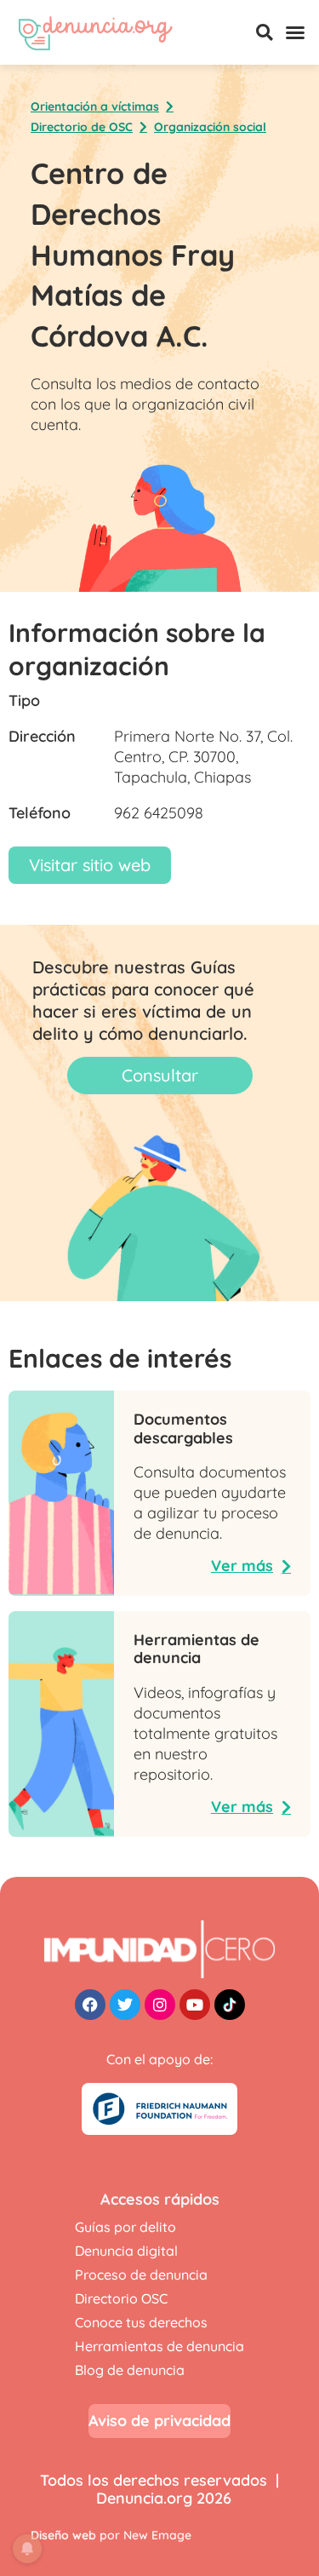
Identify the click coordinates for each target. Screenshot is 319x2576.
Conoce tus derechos (141, 2322)
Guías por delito (125, 2227)
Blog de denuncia (130, 2370)
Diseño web (63, 2535)
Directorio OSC (121, 2298)
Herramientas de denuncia (159, 2346)
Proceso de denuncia (141, 2275)
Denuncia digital (126, 2251)
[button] (265, 32)
